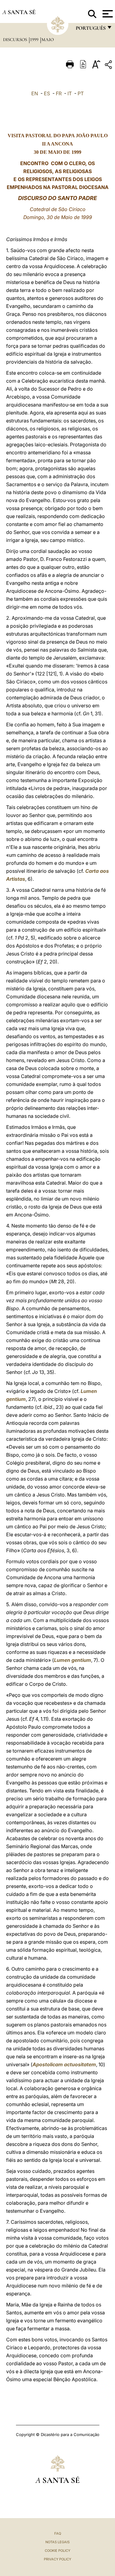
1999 (35, 40)
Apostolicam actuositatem (64, 2064)
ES (47, 93)
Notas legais (57, 2542)
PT (81, 93)
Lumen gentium (73, 1660)
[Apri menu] (107, 14)
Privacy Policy (57, 2559)
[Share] (109, 66)
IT (70, 93)
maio (48, 40)
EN (35, 93)
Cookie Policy (57, 2551)
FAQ (58, 2533)
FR (59, 93)
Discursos (16, 40)
